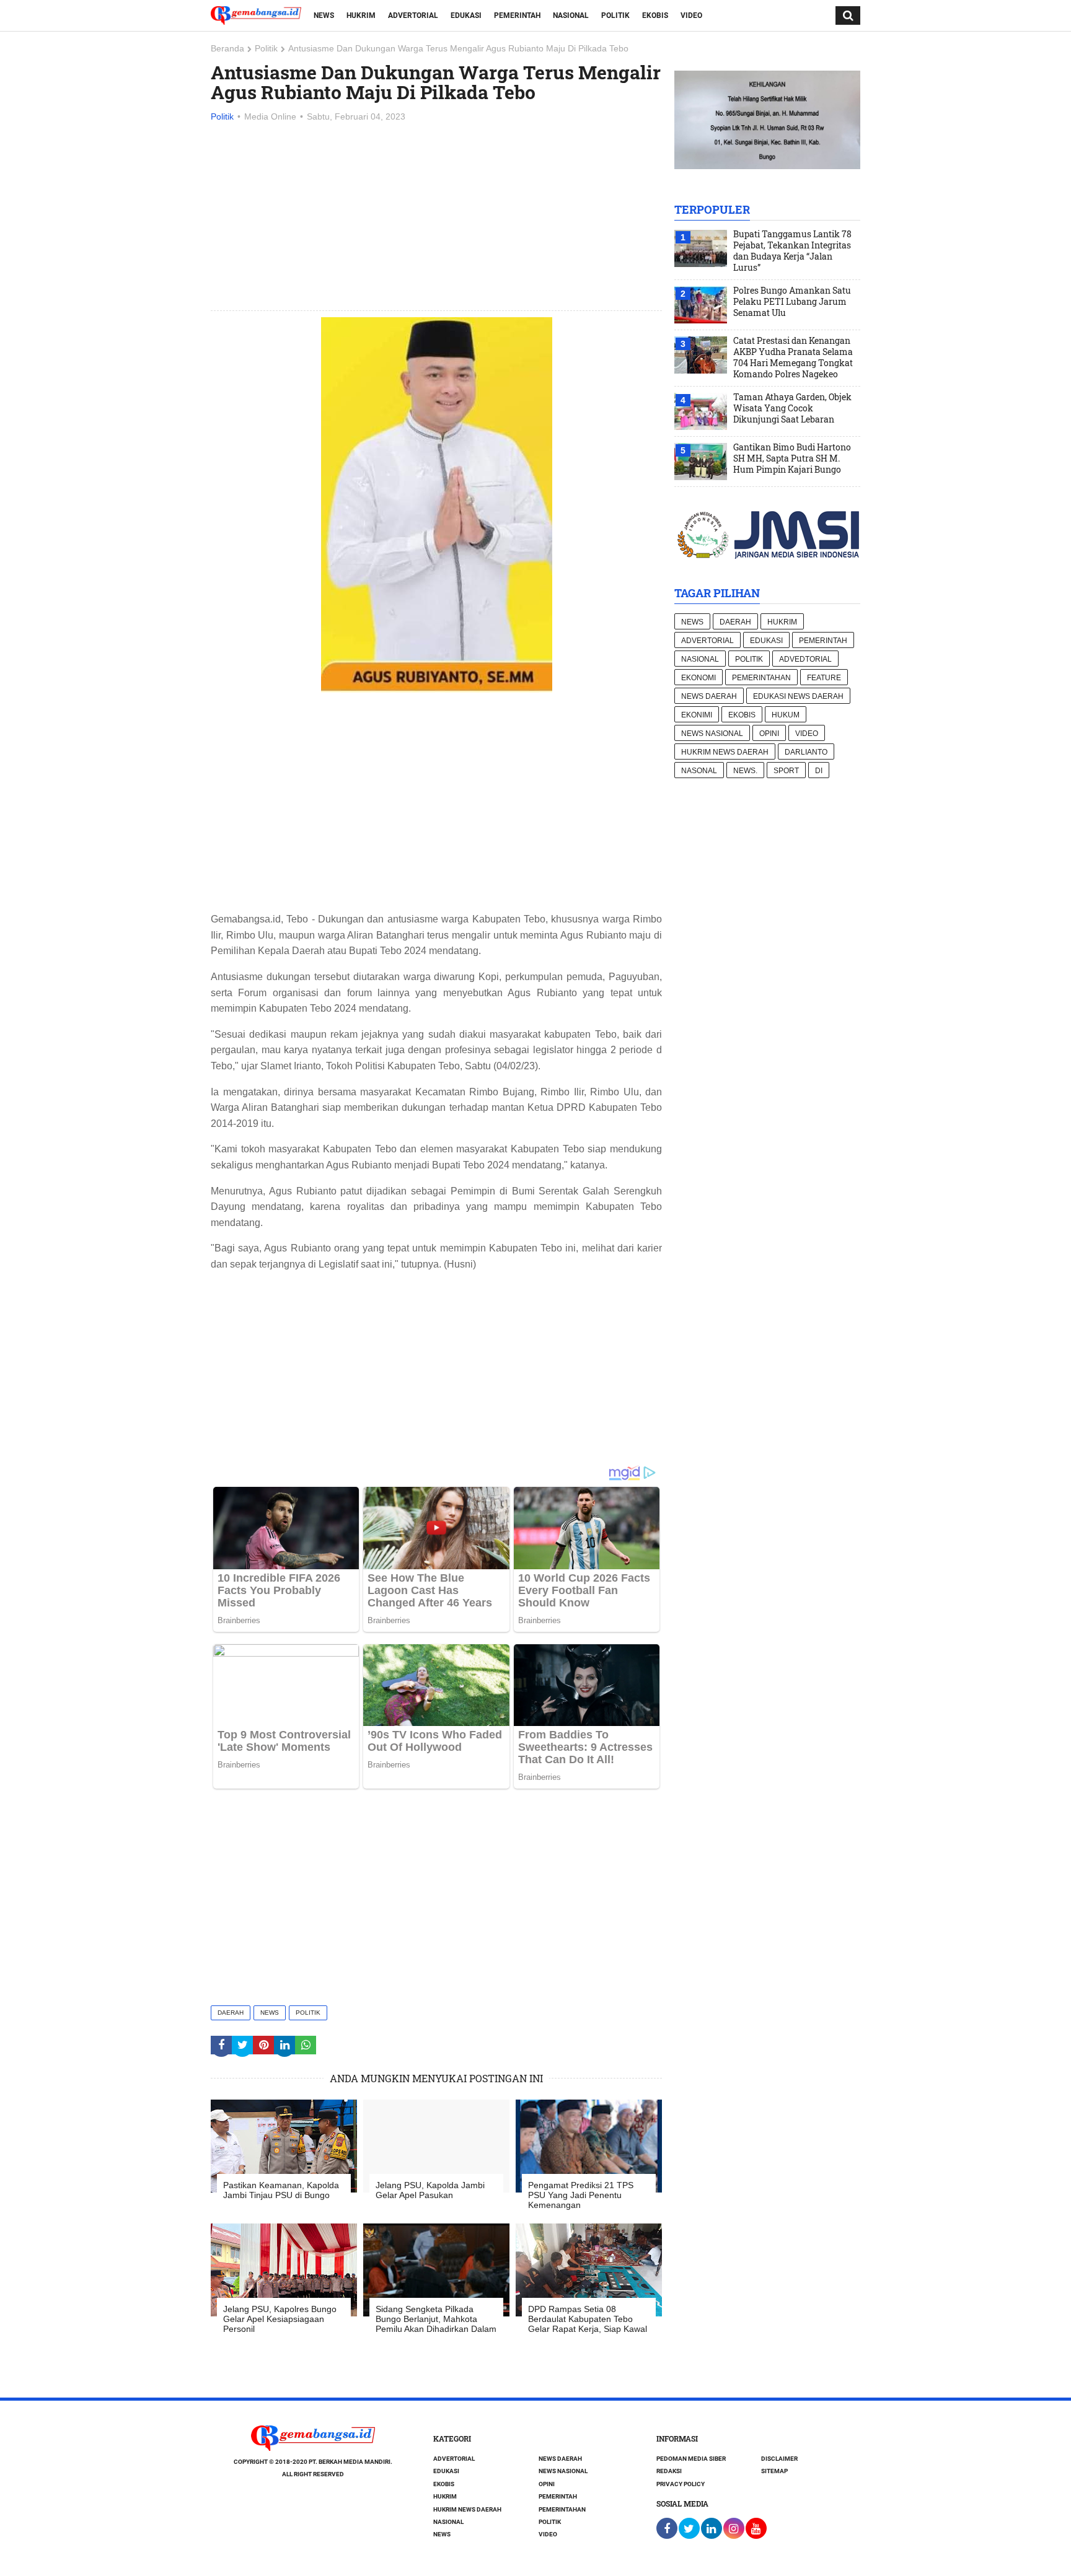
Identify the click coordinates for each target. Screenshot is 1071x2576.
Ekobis (655, 15)
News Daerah (709, 696)
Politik (615, 15)
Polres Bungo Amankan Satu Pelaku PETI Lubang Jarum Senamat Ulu (792, 302)
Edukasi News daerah (798, 696)
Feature (824, 678)
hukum (786, 715)
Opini (769, 734)
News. (745, 771)
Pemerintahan (761, 678)
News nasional (712, 734)
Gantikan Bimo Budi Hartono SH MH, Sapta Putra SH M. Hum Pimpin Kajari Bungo (792, 458)
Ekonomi (699, 678)
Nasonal (699, 771)
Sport (786, 771)
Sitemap (774, 2471)
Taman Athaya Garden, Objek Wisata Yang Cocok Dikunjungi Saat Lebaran (792, 408)
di (819, 771)
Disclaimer (779, 2459)
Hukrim (361, 15)
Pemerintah (517, 15)
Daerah (231, 2013)
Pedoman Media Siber (691, 2459)
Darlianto (806, 752)
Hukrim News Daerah (725, 752)
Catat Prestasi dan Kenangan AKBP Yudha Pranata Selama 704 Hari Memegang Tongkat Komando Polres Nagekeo (793, 357)
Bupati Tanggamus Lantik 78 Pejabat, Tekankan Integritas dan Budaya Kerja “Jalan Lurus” (792, 251)
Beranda (227, 48)
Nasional (571, 15)
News (324, 15)
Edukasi (466, 15)
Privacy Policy (681, 2484)
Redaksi (669, 2471)
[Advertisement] (436, 217)
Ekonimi (697, 715)
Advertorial (413, 15)
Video (691, 15)
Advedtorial (805, 659)
